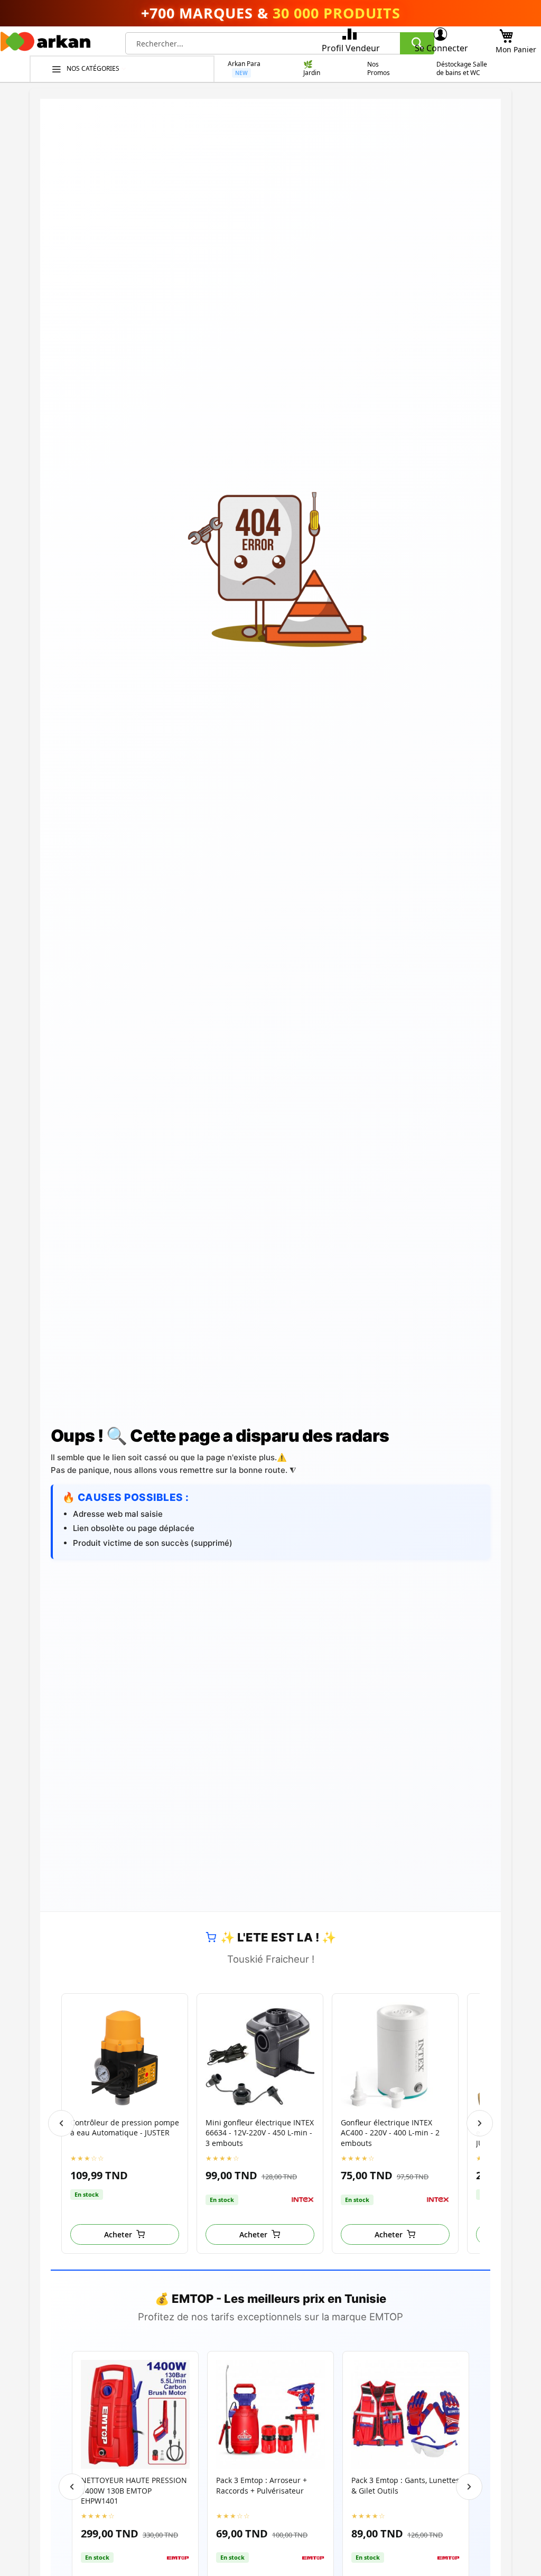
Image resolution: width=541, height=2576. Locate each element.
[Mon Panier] (506, 33)
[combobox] (280, 43)
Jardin (312, 73)
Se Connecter (441, 48)
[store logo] (45, 44)
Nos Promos (379, 69)
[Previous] (61, 2123)
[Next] (480, 2123)
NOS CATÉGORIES (94, 68)
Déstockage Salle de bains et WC (462, 69)
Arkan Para (244, 64)
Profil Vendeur (351, 48)
